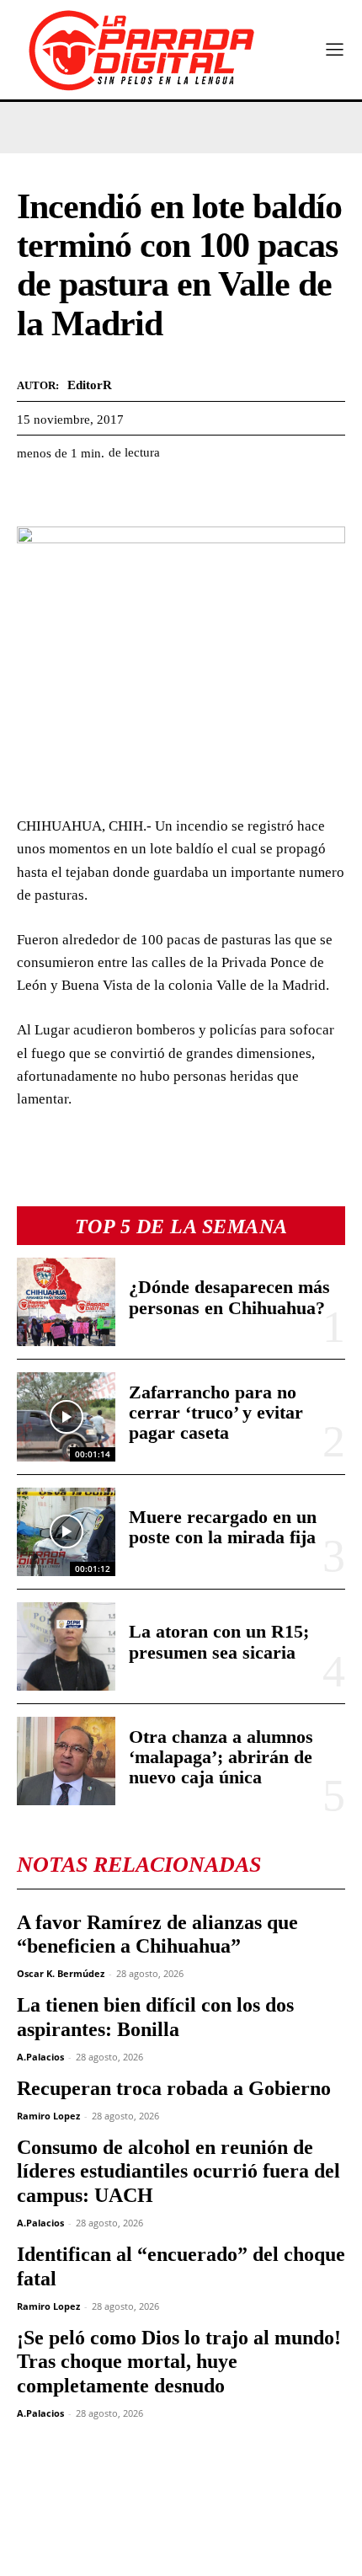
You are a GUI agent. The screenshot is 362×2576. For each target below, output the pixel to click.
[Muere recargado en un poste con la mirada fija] (66, 1532)
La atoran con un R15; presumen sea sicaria (219, 1641)
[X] (72, 495)
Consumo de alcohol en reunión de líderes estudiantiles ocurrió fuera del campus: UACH (178, 2172)
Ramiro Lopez (48, 2116)
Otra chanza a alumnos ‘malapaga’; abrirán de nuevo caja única (221, 1757)
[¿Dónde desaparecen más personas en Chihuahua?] (66, 1302)
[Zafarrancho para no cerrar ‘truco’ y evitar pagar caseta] (66, 1416)
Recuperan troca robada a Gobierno (174, 2088)
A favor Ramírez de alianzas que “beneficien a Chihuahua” (157, 1935)
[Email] (189, 495)
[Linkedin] (150, 495)
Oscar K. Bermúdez (61, 1973)
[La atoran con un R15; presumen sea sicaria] (66, 1646)
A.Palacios (40, 2057)
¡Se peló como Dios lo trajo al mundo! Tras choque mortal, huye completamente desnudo (179, 2362)
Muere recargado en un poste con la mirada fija (223, 1527)
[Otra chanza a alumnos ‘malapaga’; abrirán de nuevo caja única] (66, 1761)
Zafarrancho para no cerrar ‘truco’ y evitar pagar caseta (216, 1412)
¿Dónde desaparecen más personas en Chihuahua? (229, 1297)
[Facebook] (34, 495)
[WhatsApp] (111, 495)
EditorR (90, 385)
